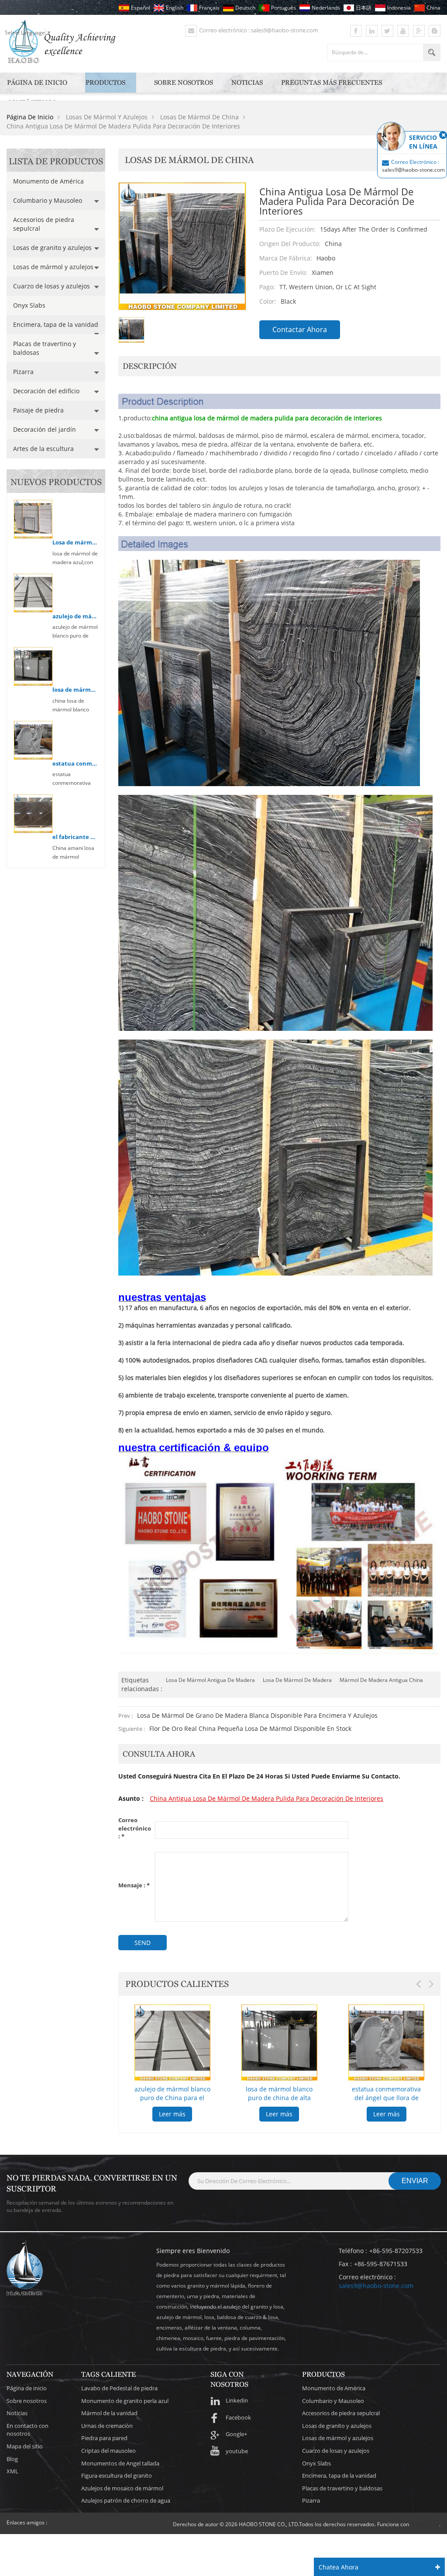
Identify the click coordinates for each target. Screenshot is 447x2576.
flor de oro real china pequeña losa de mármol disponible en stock (250, 1728)
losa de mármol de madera (297, 1680)
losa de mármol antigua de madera (210, 1680)
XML (12, 2471)
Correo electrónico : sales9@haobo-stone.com (259, 30)
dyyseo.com (425, 2524)
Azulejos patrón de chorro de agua (126, 2500)
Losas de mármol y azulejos (53, 267)
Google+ (236, 2434)
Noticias (247, 82)
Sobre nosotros (184, 82)
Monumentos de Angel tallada (120, 2463)
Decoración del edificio (46, 391)
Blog (12, 2459)
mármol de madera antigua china (381, 1680)
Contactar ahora (300, 329)
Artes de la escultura (43, 449)
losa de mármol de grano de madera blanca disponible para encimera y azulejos (257, 1715)
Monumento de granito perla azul (125, 2401)
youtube (237, 2451)
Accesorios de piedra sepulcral (44, 224)
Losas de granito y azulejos (52, 248)
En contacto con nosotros (28, 2430)
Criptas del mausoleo (108, 2451)
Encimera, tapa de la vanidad (56, 324)
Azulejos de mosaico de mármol (122, 2488)
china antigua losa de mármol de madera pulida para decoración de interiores (266, 1798)
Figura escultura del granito (117, 2475)
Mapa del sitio (25, 2446)
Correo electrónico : (135, 1828)
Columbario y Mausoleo (48, 200)
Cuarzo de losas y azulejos (52, 286)
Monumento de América (48, 181)
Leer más (172, 2114)
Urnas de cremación (107, 2426)
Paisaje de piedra (38, 410)
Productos (105, 82)
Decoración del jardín (45, 429)
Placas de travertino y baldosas (45, 348)
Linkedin (237, 2400)
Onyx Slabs (29, 305)
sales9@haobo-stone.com (376, 2286)
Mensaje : (134, 1885)
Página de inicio (37, 82)
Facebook (238, 2417)
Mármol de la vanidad (109, 2413)
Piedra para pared (104, 2438)
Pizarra (23, 372)
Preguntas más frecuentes (332, 82)
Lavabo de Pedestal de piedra (119, 2388)
